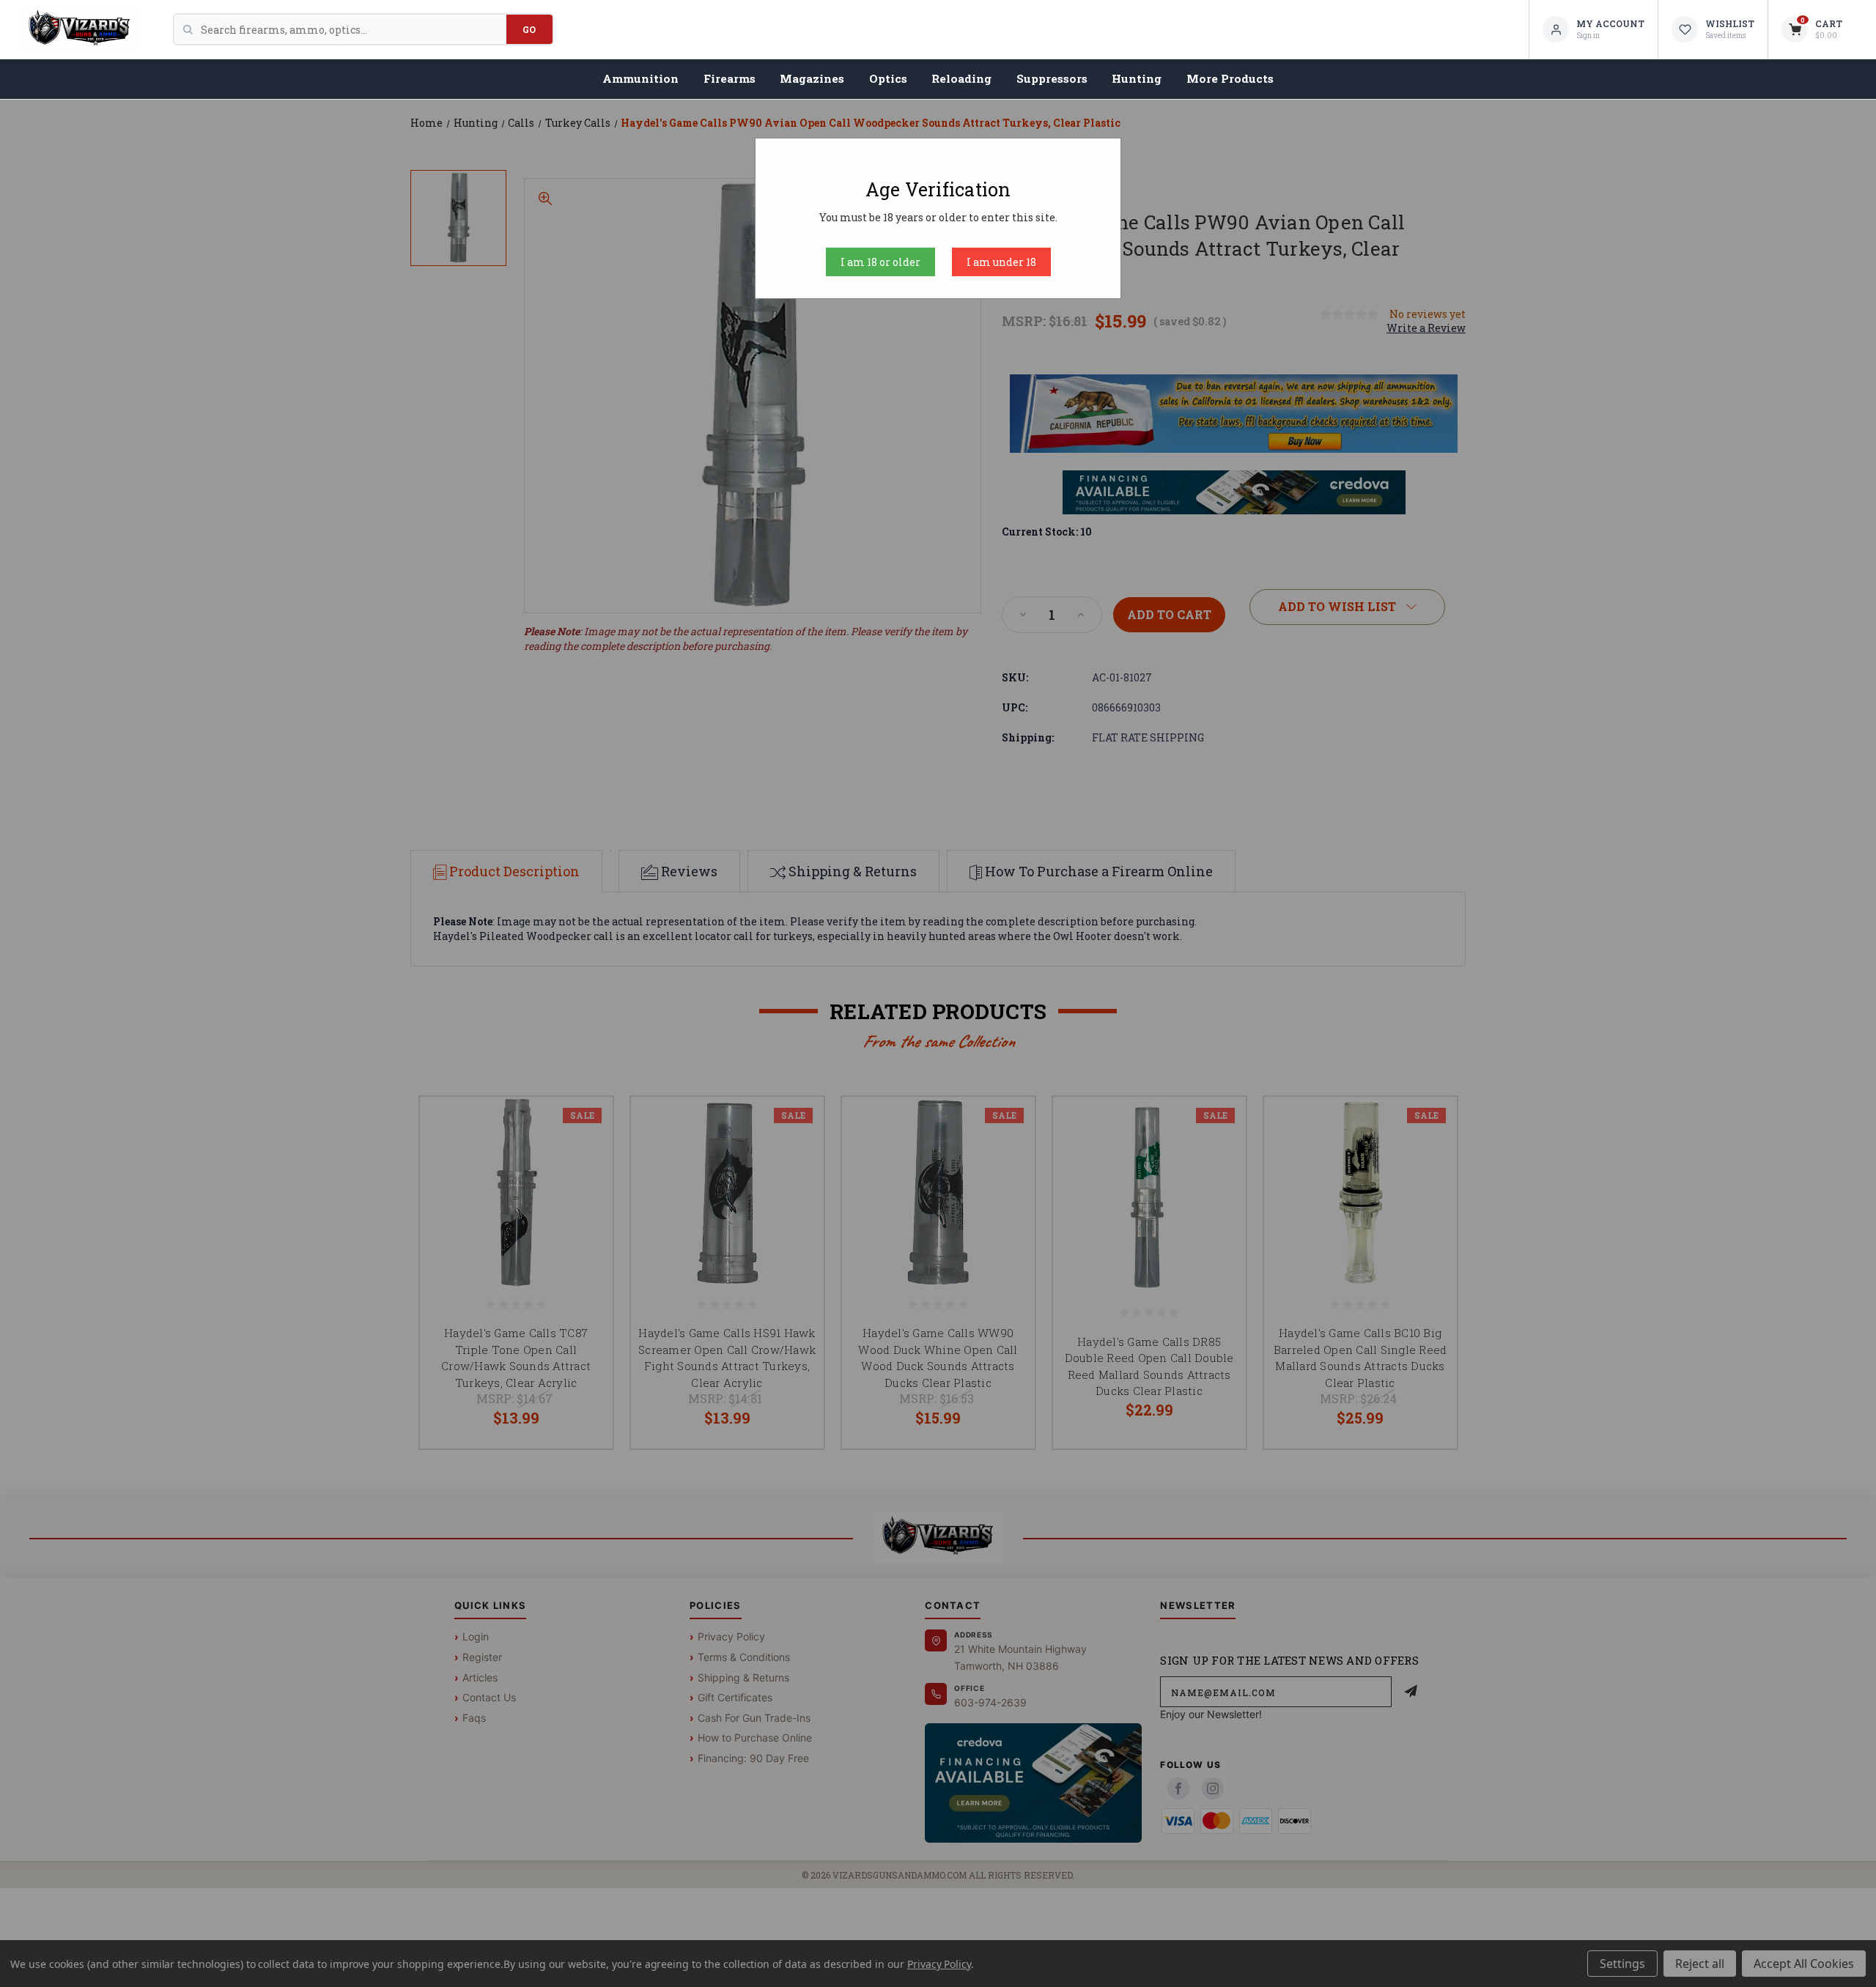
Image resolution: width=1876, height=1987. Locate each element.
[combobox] (354, 29)
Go (529, 29)
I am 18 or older (880, 262)
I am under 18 (1001, 262)
